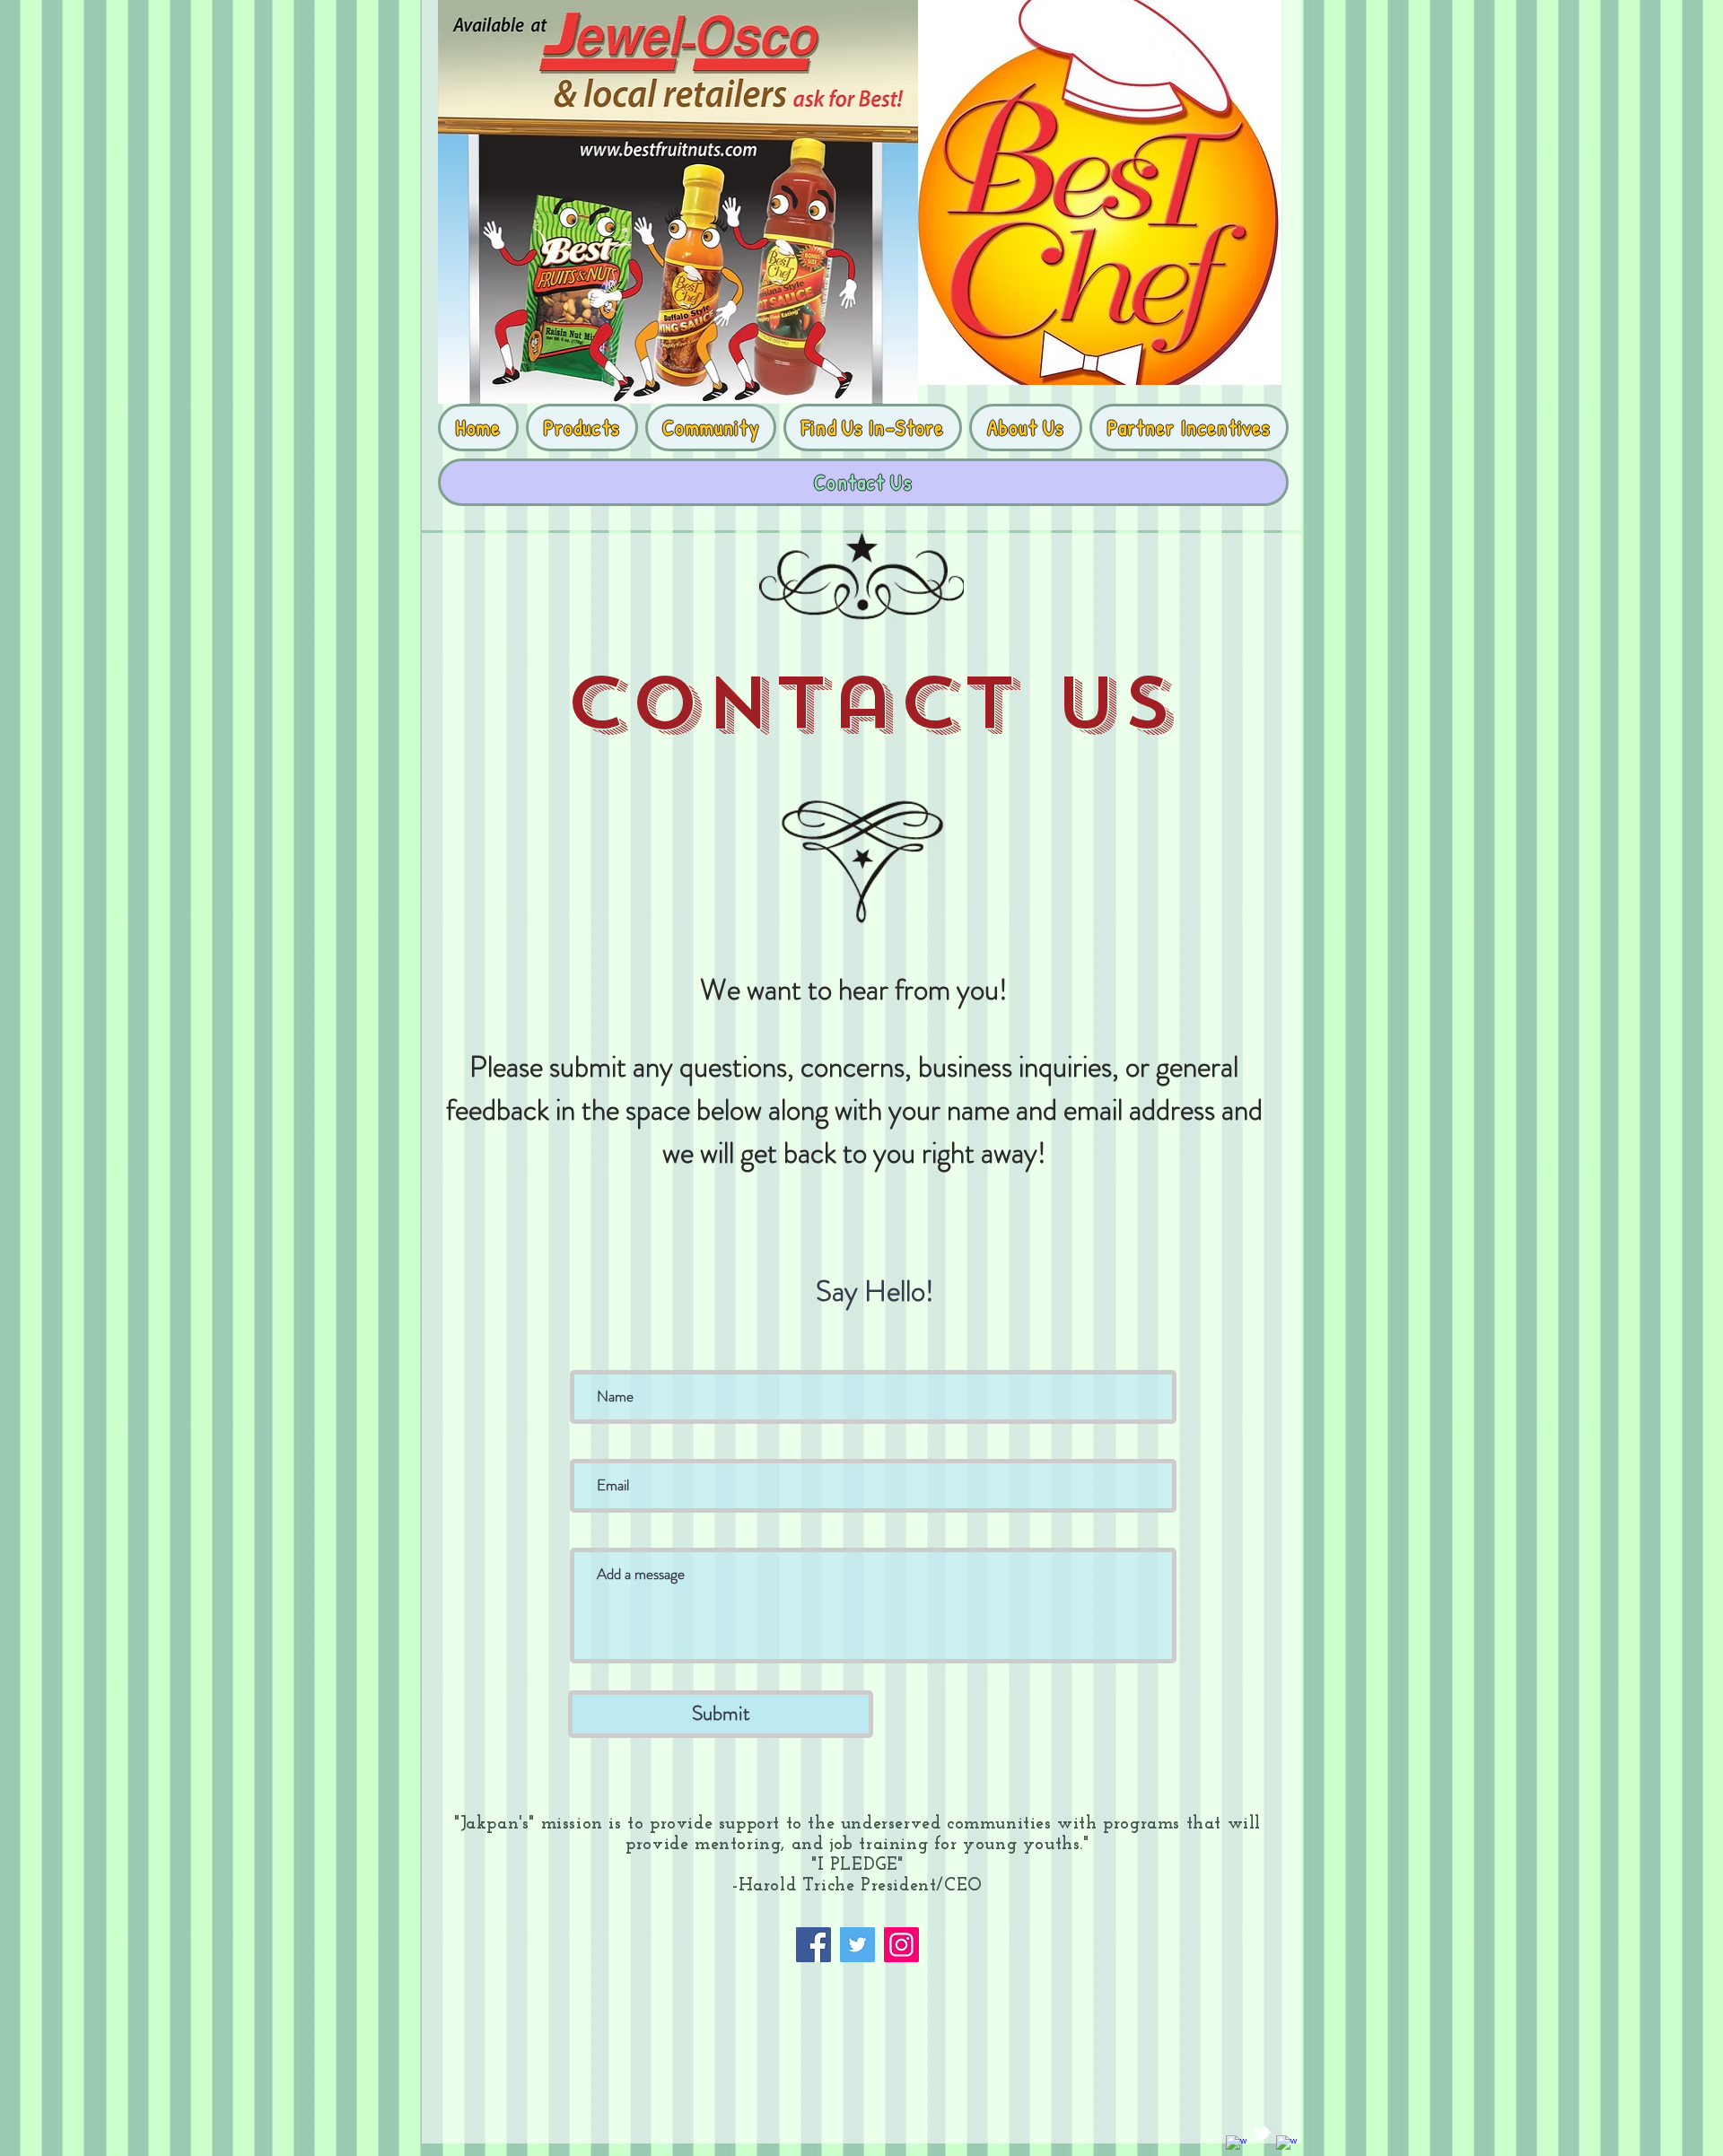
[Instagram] (901, 1945)
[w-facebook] (1236, 2146)
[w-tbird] (1261, 2133)
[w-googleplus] (1286, 2146)
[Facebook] (813, 1945)
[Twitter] (857, 1945)
